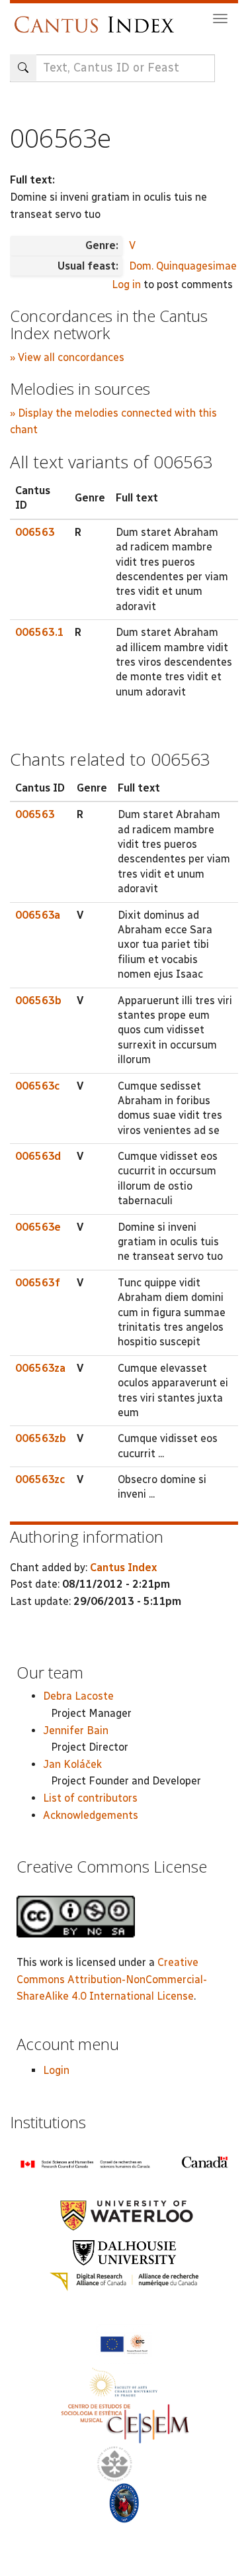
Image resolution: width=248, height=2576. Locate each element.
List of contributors (90, 1798)
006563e (38, 1227)
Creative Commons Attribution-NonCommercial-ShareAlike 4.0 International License (112, 1979)
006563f (38, 1283)
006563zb (41, 1438)
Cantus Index (123, 1568)
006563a (38, 915)
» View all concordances (67, 357)
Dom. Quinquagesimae (183, 266)
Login (56, 2070)
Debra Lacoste (78, 1696)
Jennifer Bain (76, 1730)
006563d (38, 1156)
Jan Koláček (72, 1764)
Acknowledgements (91, 1815)
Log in (126, 284)
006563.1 (40, 632)
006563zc (40, 1479)
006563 (35, 532)
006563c (37, 1086)
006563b (38, 1001)
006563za (40, 1368)
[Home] (98, 18)
